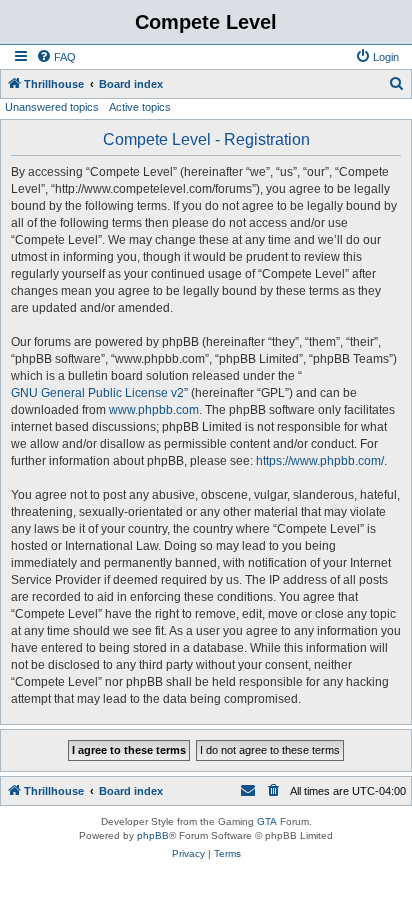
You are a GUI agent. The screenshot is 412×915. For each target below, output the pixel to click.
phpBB (153, 835)
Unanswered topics (52, 107)
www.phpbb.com (154, 410)
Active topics (140, 107)
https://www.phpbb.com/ (320, 461)
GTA (267, 821)
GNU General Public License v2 (97, 393)
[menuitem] (56, 57)
